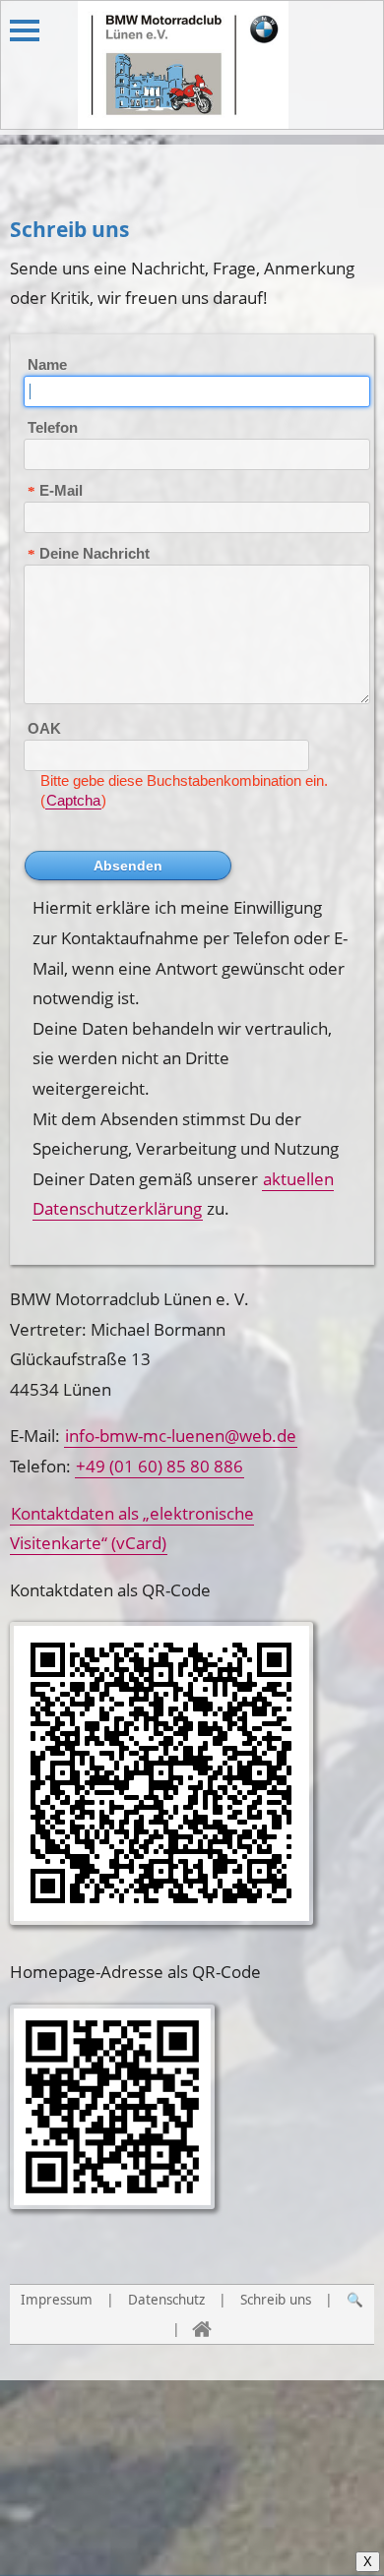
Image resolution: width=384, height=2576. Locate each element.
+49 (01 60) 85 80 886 (160, 1466)
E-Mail (61, 490)
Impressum (57, 2300)
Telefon (53, 427)
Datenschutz (166, 2300)
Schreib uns (276, 2300)
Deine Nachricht (95, 553)
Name (47, 364)
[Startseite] (202, 2329)
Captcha (73, 800)
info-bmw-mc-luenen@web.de (181, 1436)
